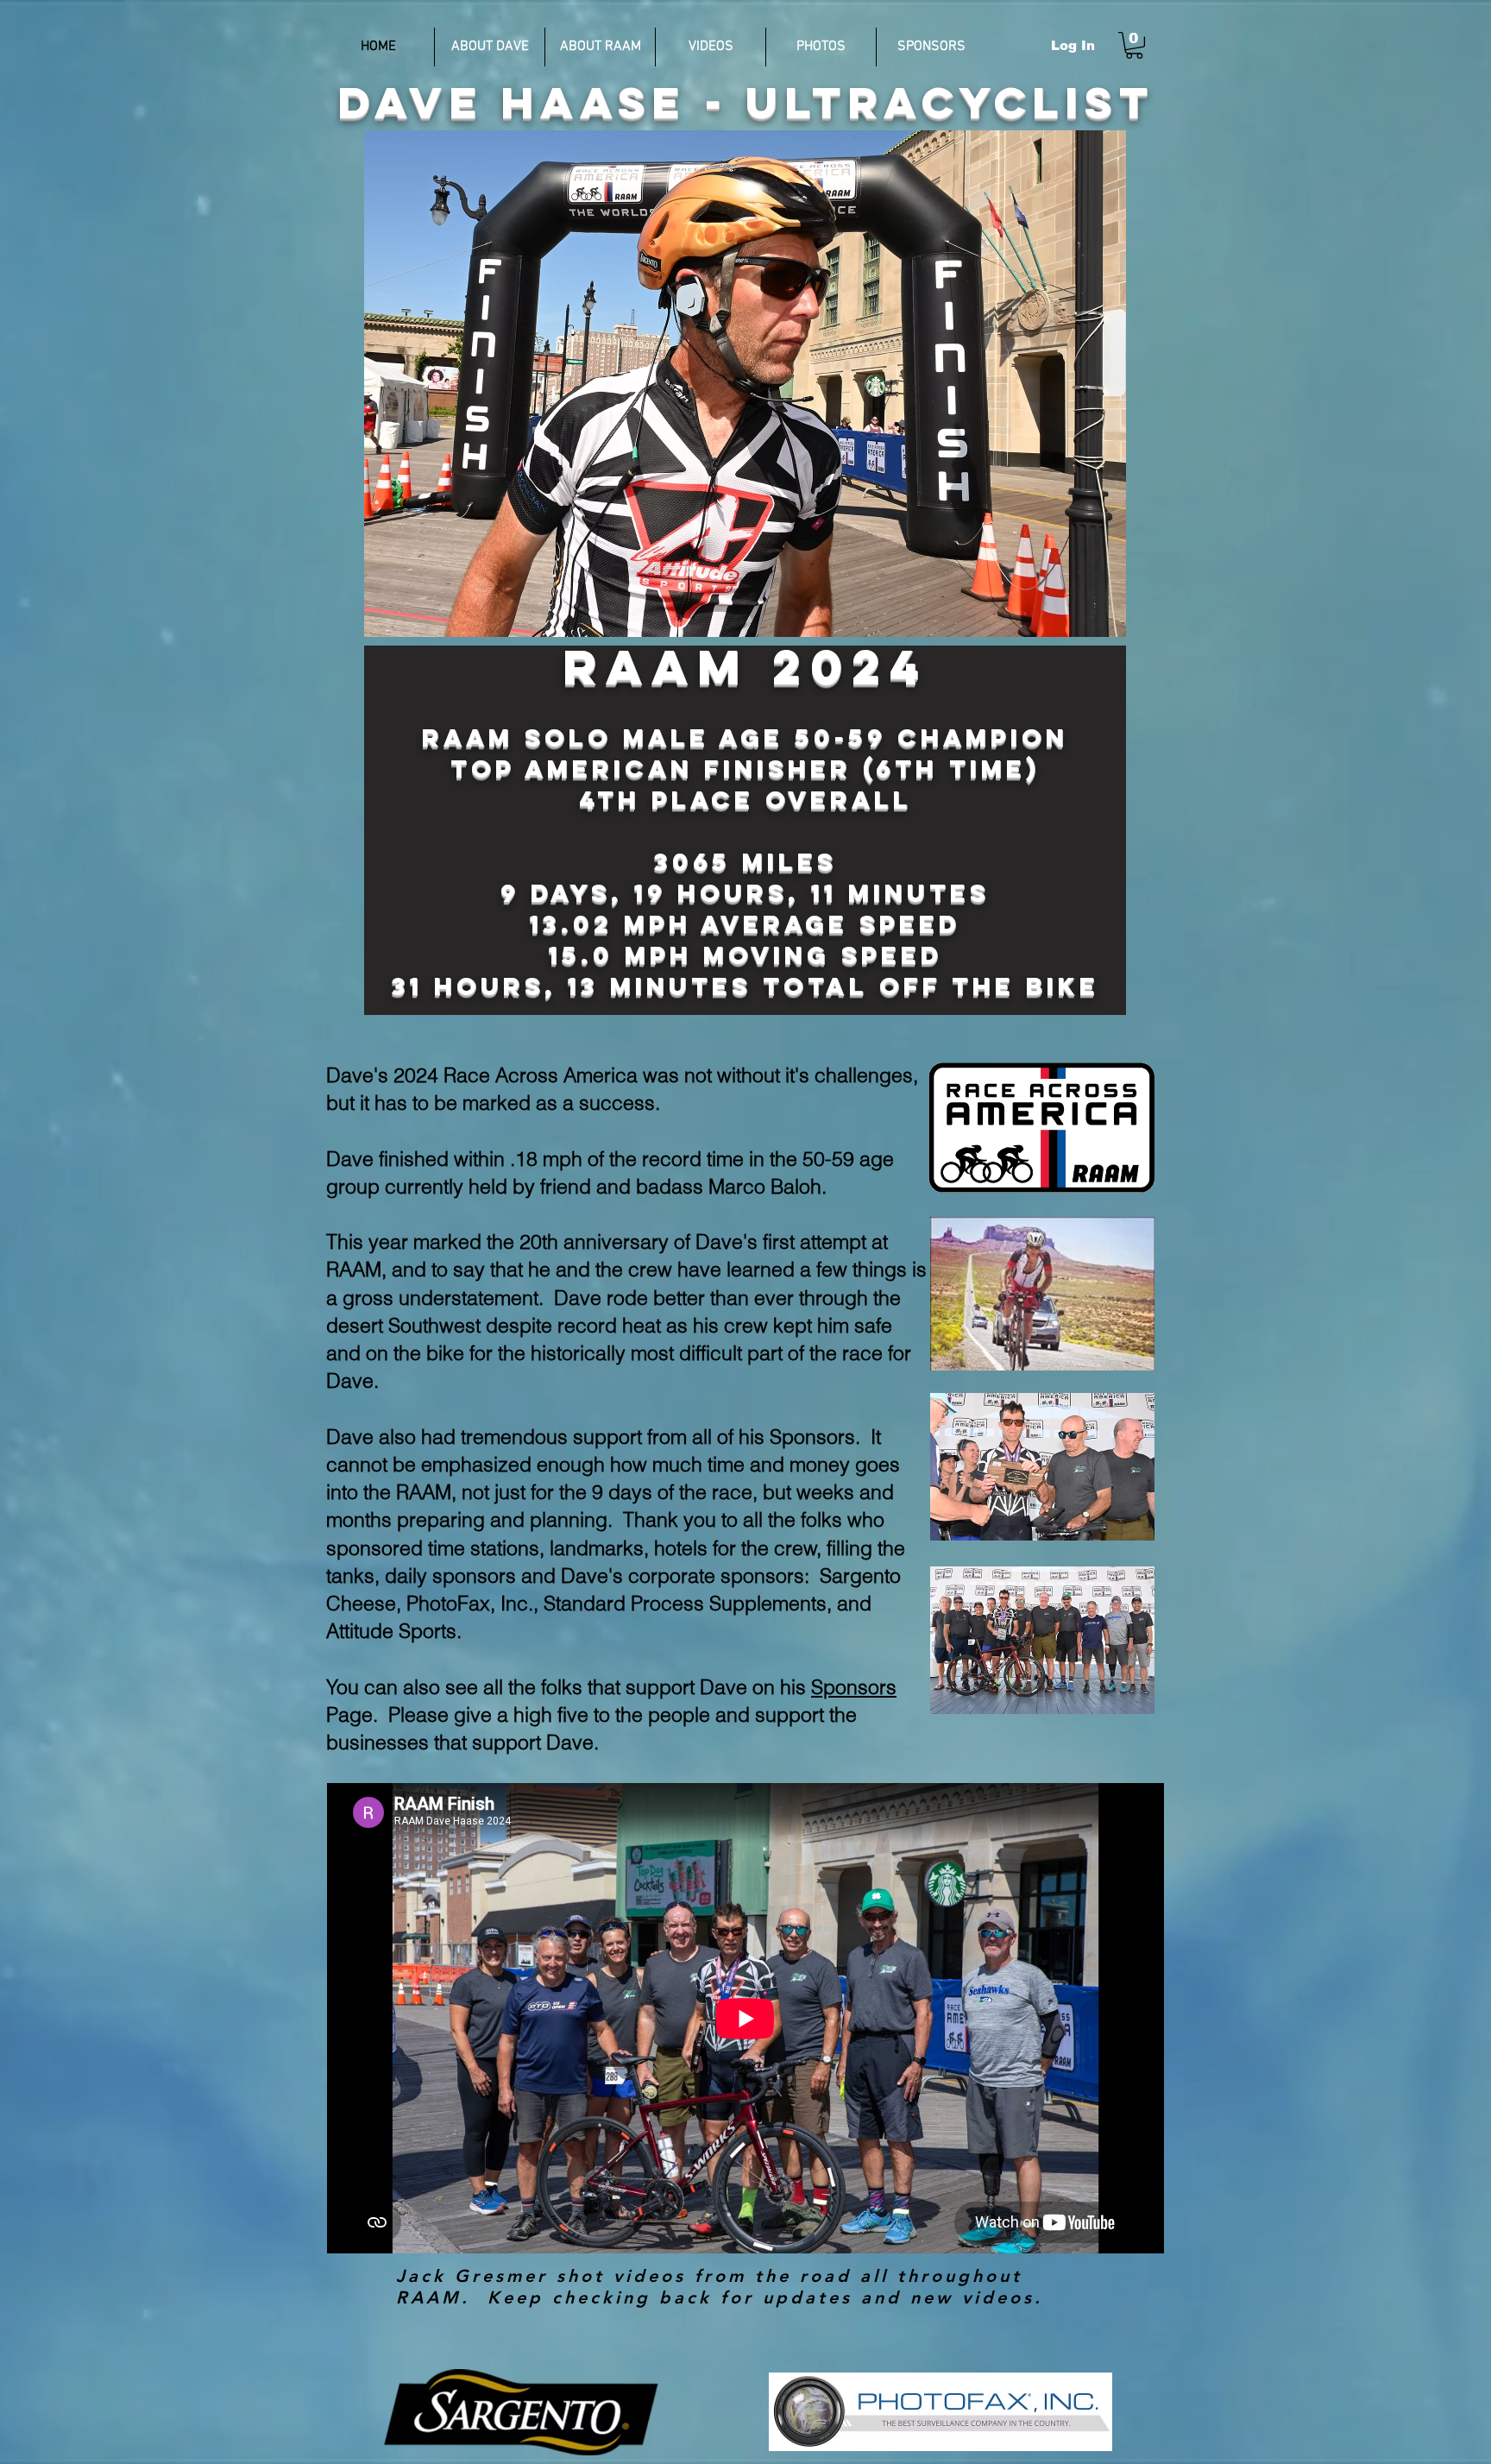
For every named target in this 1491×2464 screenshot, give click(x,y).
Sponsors (854, 1687)
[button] (1134, 45)
